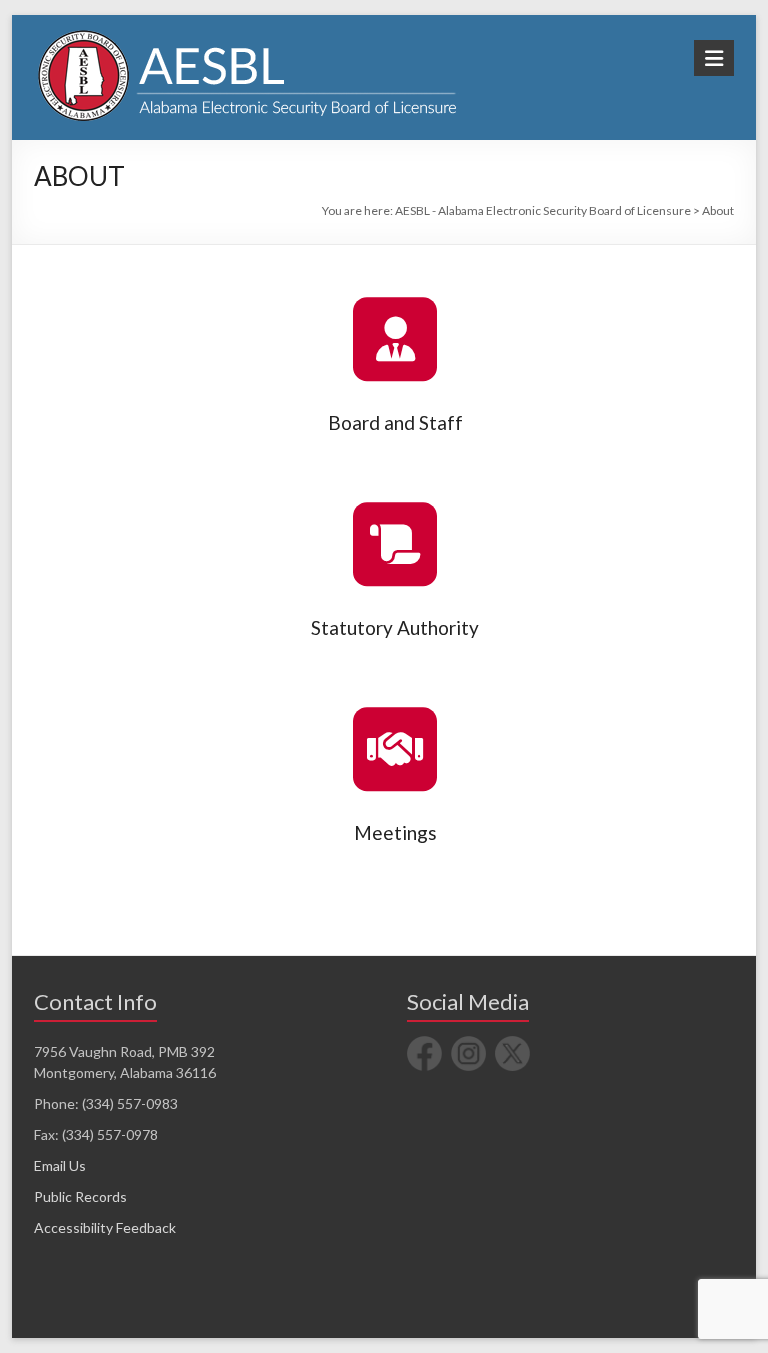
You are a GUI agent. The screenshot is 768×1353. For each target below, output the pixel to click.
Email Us (60, 1165)
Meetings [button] (395, 832)
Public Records (80, 1196)
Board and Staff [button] (395, 422)
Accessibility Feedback (105, 1227)
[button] (395, 339)
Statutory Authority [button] (395, 627)
